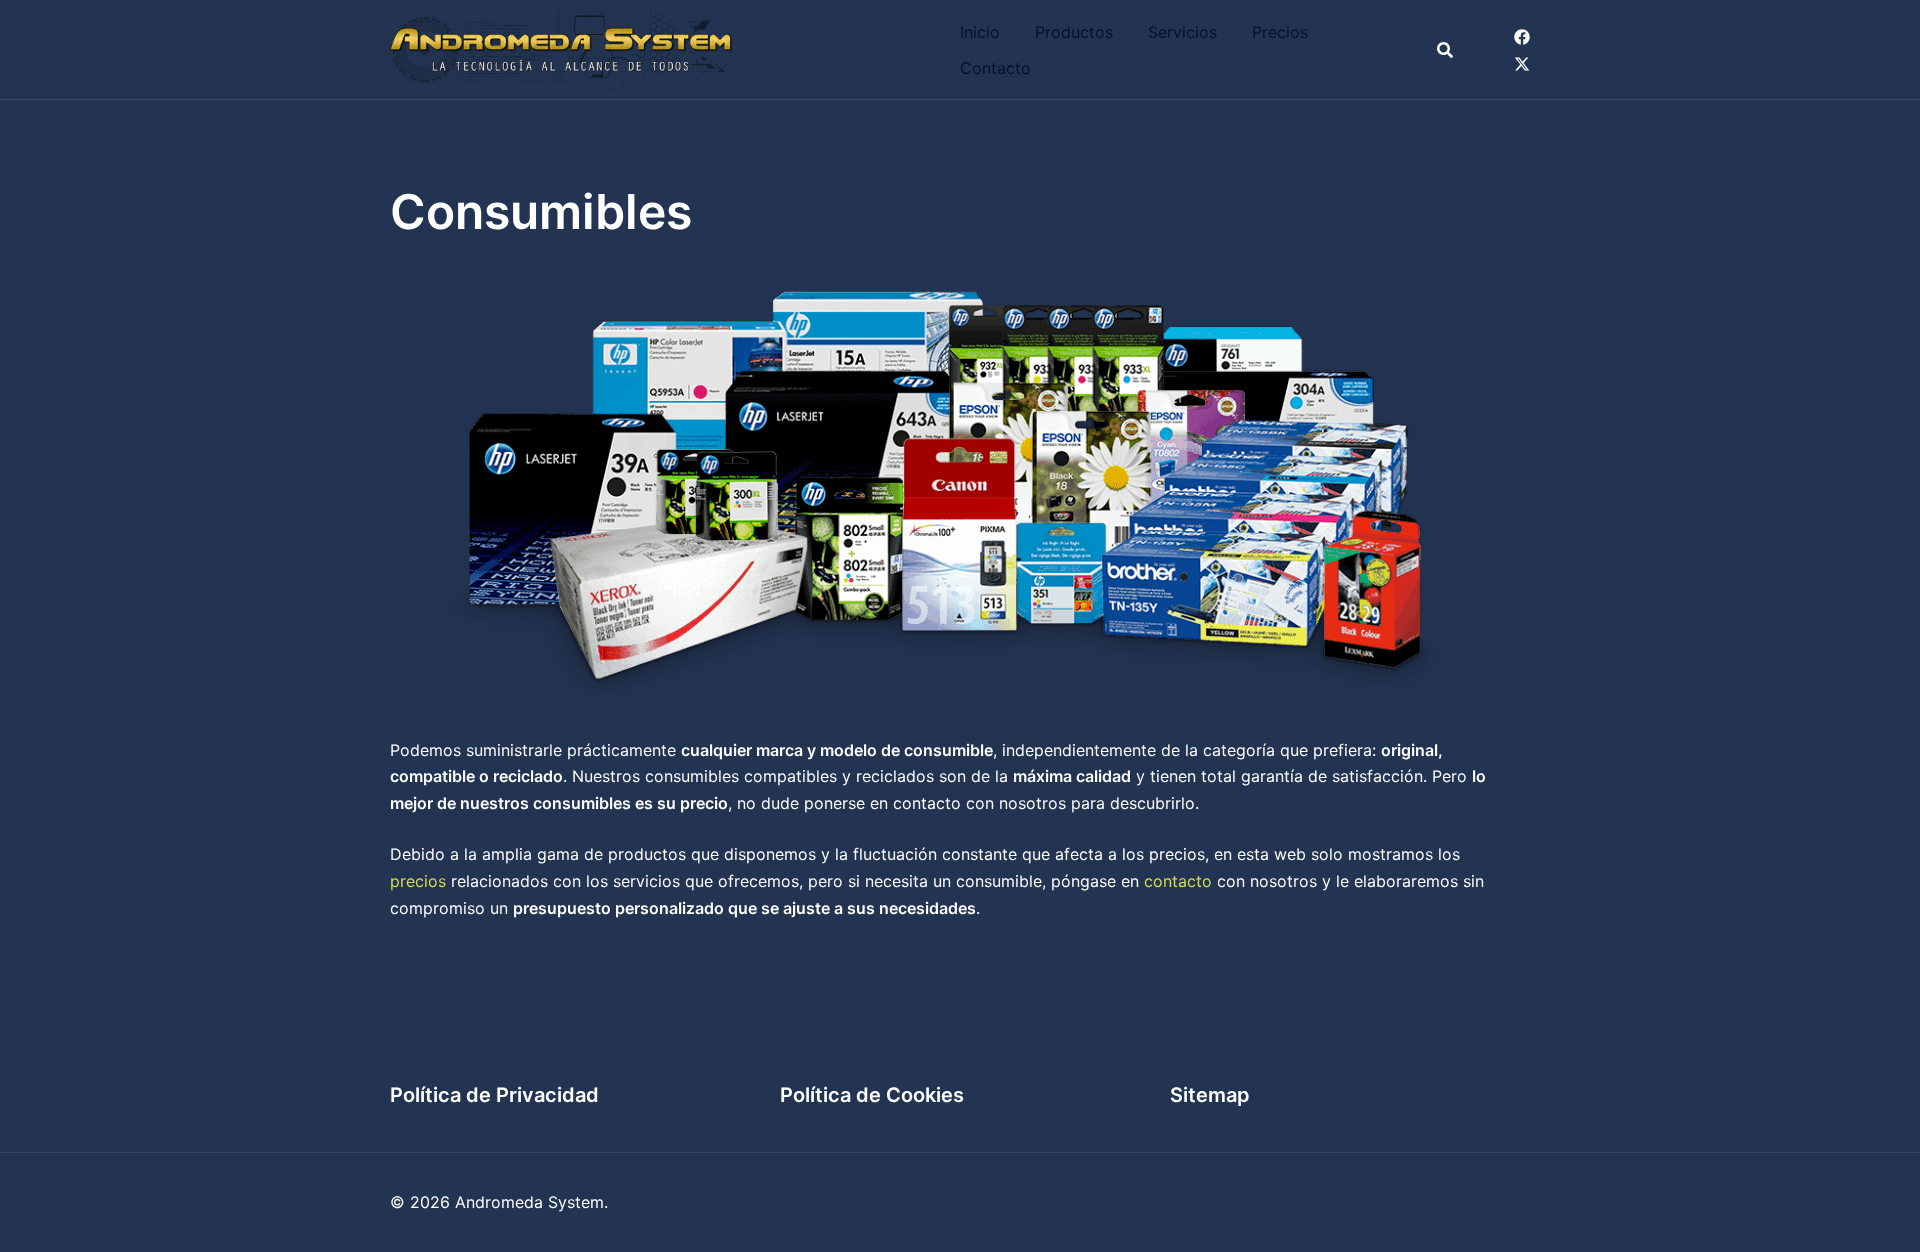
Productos (1074, 32)
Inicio (980, 32)
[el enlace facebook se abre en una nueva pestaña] (1522, 36)
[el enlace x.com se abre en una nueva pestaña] (1522, 63)
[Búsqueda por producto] (1445, 50)
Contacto (995, 68)
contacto (1178, 881)
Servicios (1182, 32)
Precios (1280, 32)
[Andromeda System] (565, 48)
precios (418, 881)
